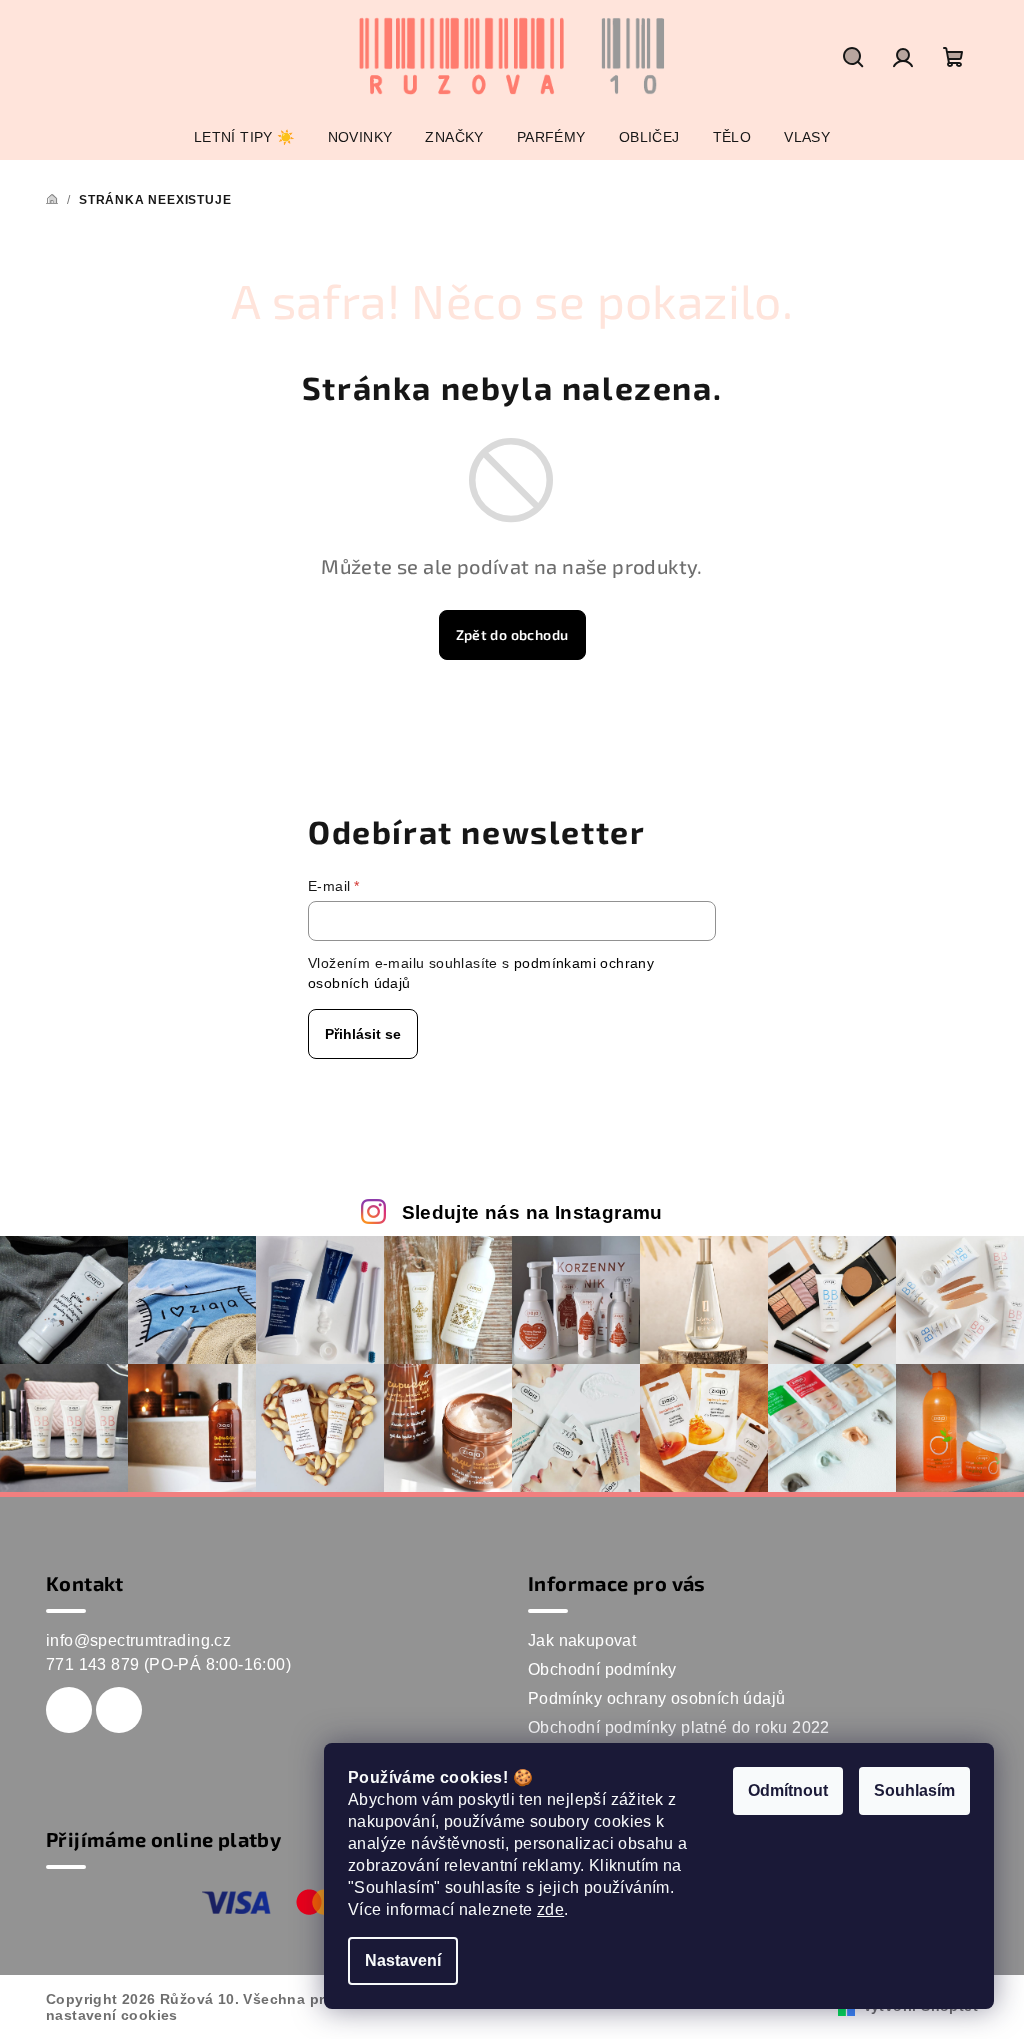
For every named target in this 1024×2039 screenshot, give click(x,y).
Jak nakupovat (582, 1640)
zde (550, 1909)
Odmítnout (788, 1790)
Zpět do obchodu (512, 634)
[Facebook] (69, 1710)
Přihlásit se (363, 1034)
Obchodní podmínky (602, 1669)
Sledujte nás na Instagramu (532, 1212)
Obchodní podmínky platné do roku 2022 (679, 1727)
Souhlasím (914, 1790)
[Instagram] (119, 1710)
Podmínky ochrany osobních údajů (656, 1698)
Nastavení (403, 1960)
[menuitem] (244, 137)
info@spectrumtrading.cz (138, 1640)
